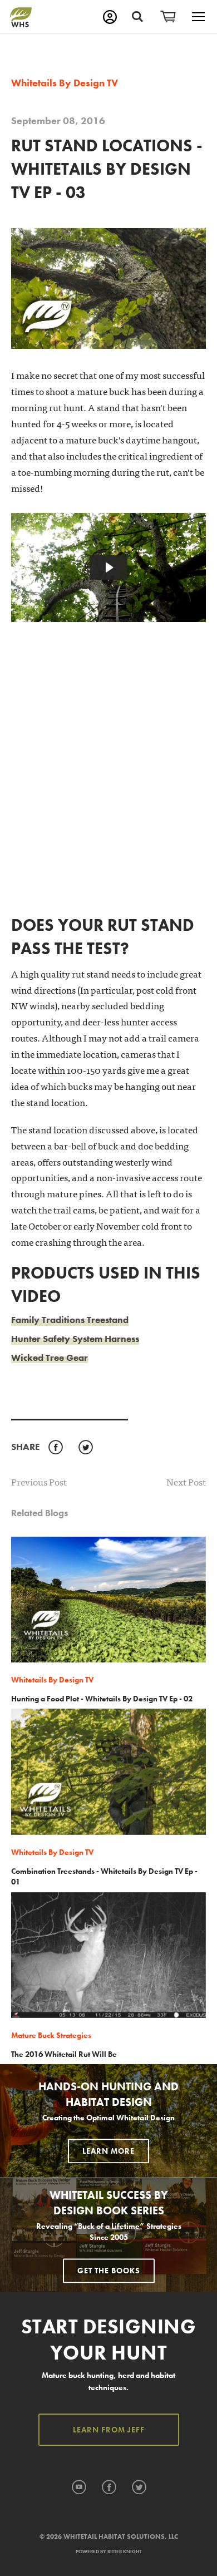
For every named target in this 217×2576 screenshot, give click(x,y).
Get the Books (109, 2271)
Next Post (186, 1482)
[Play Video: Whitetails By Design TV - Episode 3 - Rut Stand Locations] (108, 567)
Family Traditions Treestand (70, 1320)
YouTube (79, 2488)
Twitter (85, 1448)
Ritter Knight (124, 2552)
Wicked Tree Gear (50, 1358)
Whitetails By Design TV (65, 83)
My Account (110, 17)
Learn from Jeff (109, 2430)
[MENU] (198, 17)
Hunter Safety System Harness (75, 1339)
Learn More (108, 2151)
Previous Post (39, 1481)
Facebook (55, 1448)
